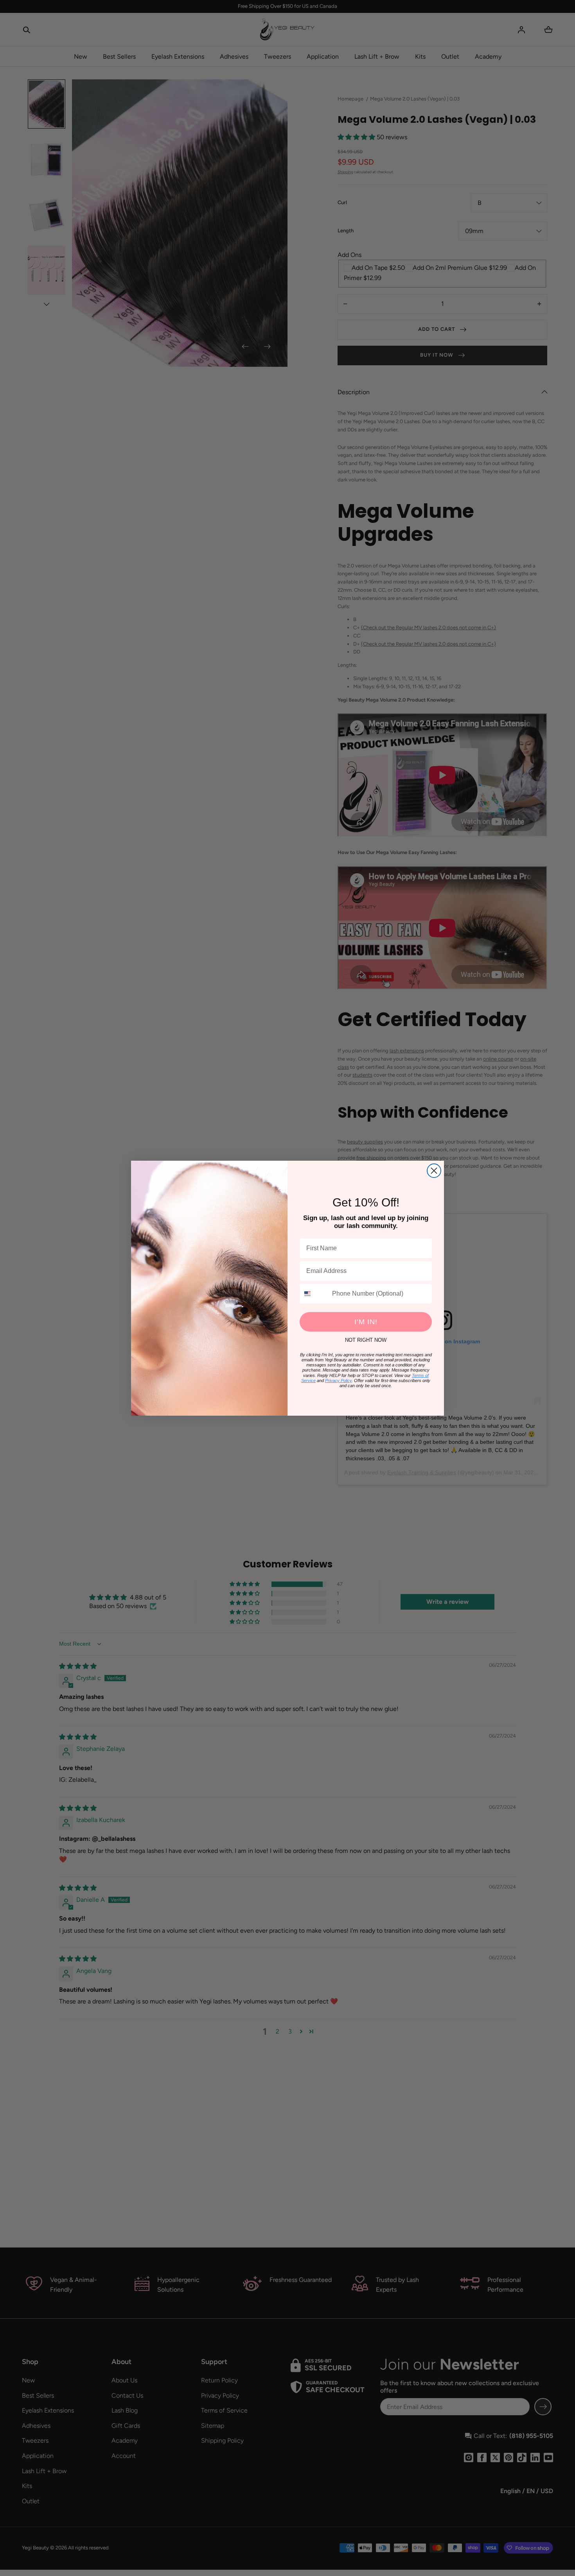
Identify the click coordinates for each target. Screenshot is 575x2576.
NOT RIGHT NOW (366, 1340)
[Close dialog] (434, 1171)
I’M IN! (366, 1322)
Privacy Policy (338, 1380)
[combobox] (314, 1294)
